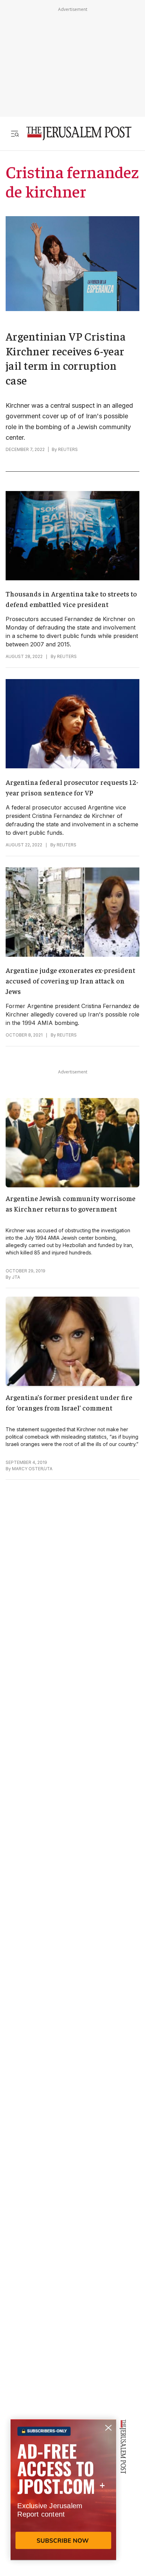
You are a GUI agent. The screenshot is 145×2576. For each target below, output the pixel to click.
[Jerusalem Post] (79, 133)
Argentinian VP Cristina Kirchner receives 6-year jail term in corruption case (66, 358)
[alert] (63, 2495)
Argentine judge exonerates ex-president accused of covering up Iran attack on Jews (70, 980)
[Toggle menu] (15, 133)
